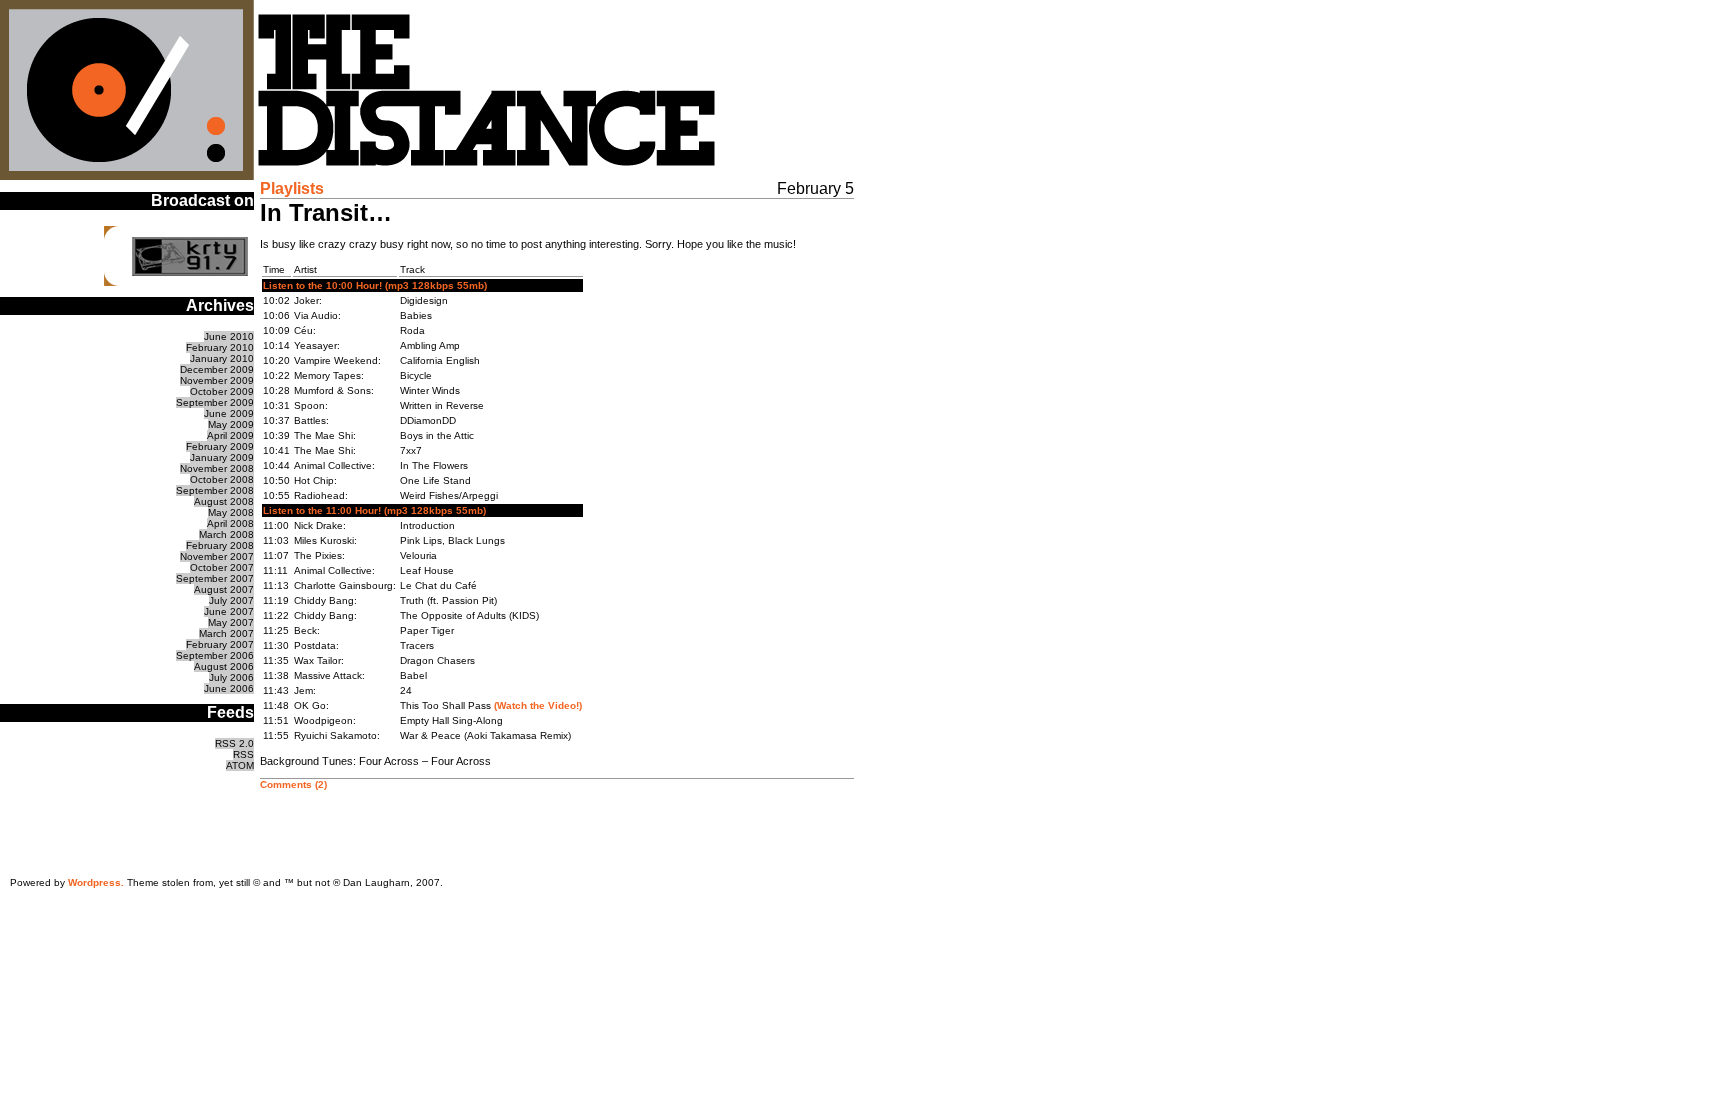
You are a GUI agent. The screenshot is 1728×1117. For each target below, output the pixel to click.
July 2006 (231, 677)
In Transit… (326, 212)
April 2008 (230, 523)
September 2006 (215, 655)
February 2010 (220, 347)
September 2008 (215, 490)
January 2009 (222, 457)
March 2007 (226, 633)
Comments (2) (293, 784)
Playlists (292, 188)
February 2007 (220, 644)
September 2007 (215, 578)
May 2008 (231, 512)
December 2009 (217, 369)
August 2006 (224, 666)
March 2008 (226, 534)
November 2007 (217, 556)
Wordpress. (96, 882)
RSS (243, 754)
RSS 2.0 (234, 743)
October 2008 (222, 479)
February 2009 (220, 446)
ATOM (240, 765)
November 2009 (217, 380)
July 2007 (231, 600)
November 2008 (217, 468)
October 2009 (222, 391)
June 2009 (229, 413)
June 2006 (229, 688)
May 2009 (231, 424)
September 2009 (215, 402)
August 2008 (224, 501)
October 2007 (222, 567)
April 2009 (230, 435)
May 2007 (231, 622)
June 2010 (229, 336)
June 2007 (229, 611)
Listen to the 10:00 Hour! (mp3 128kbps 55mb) (375, 285)
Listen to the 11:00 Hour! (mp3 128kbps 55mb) (374, 510)
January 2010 (222, 358)
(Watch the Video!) (538, 705)
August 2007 (224, 589)
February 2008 (220, 545)
